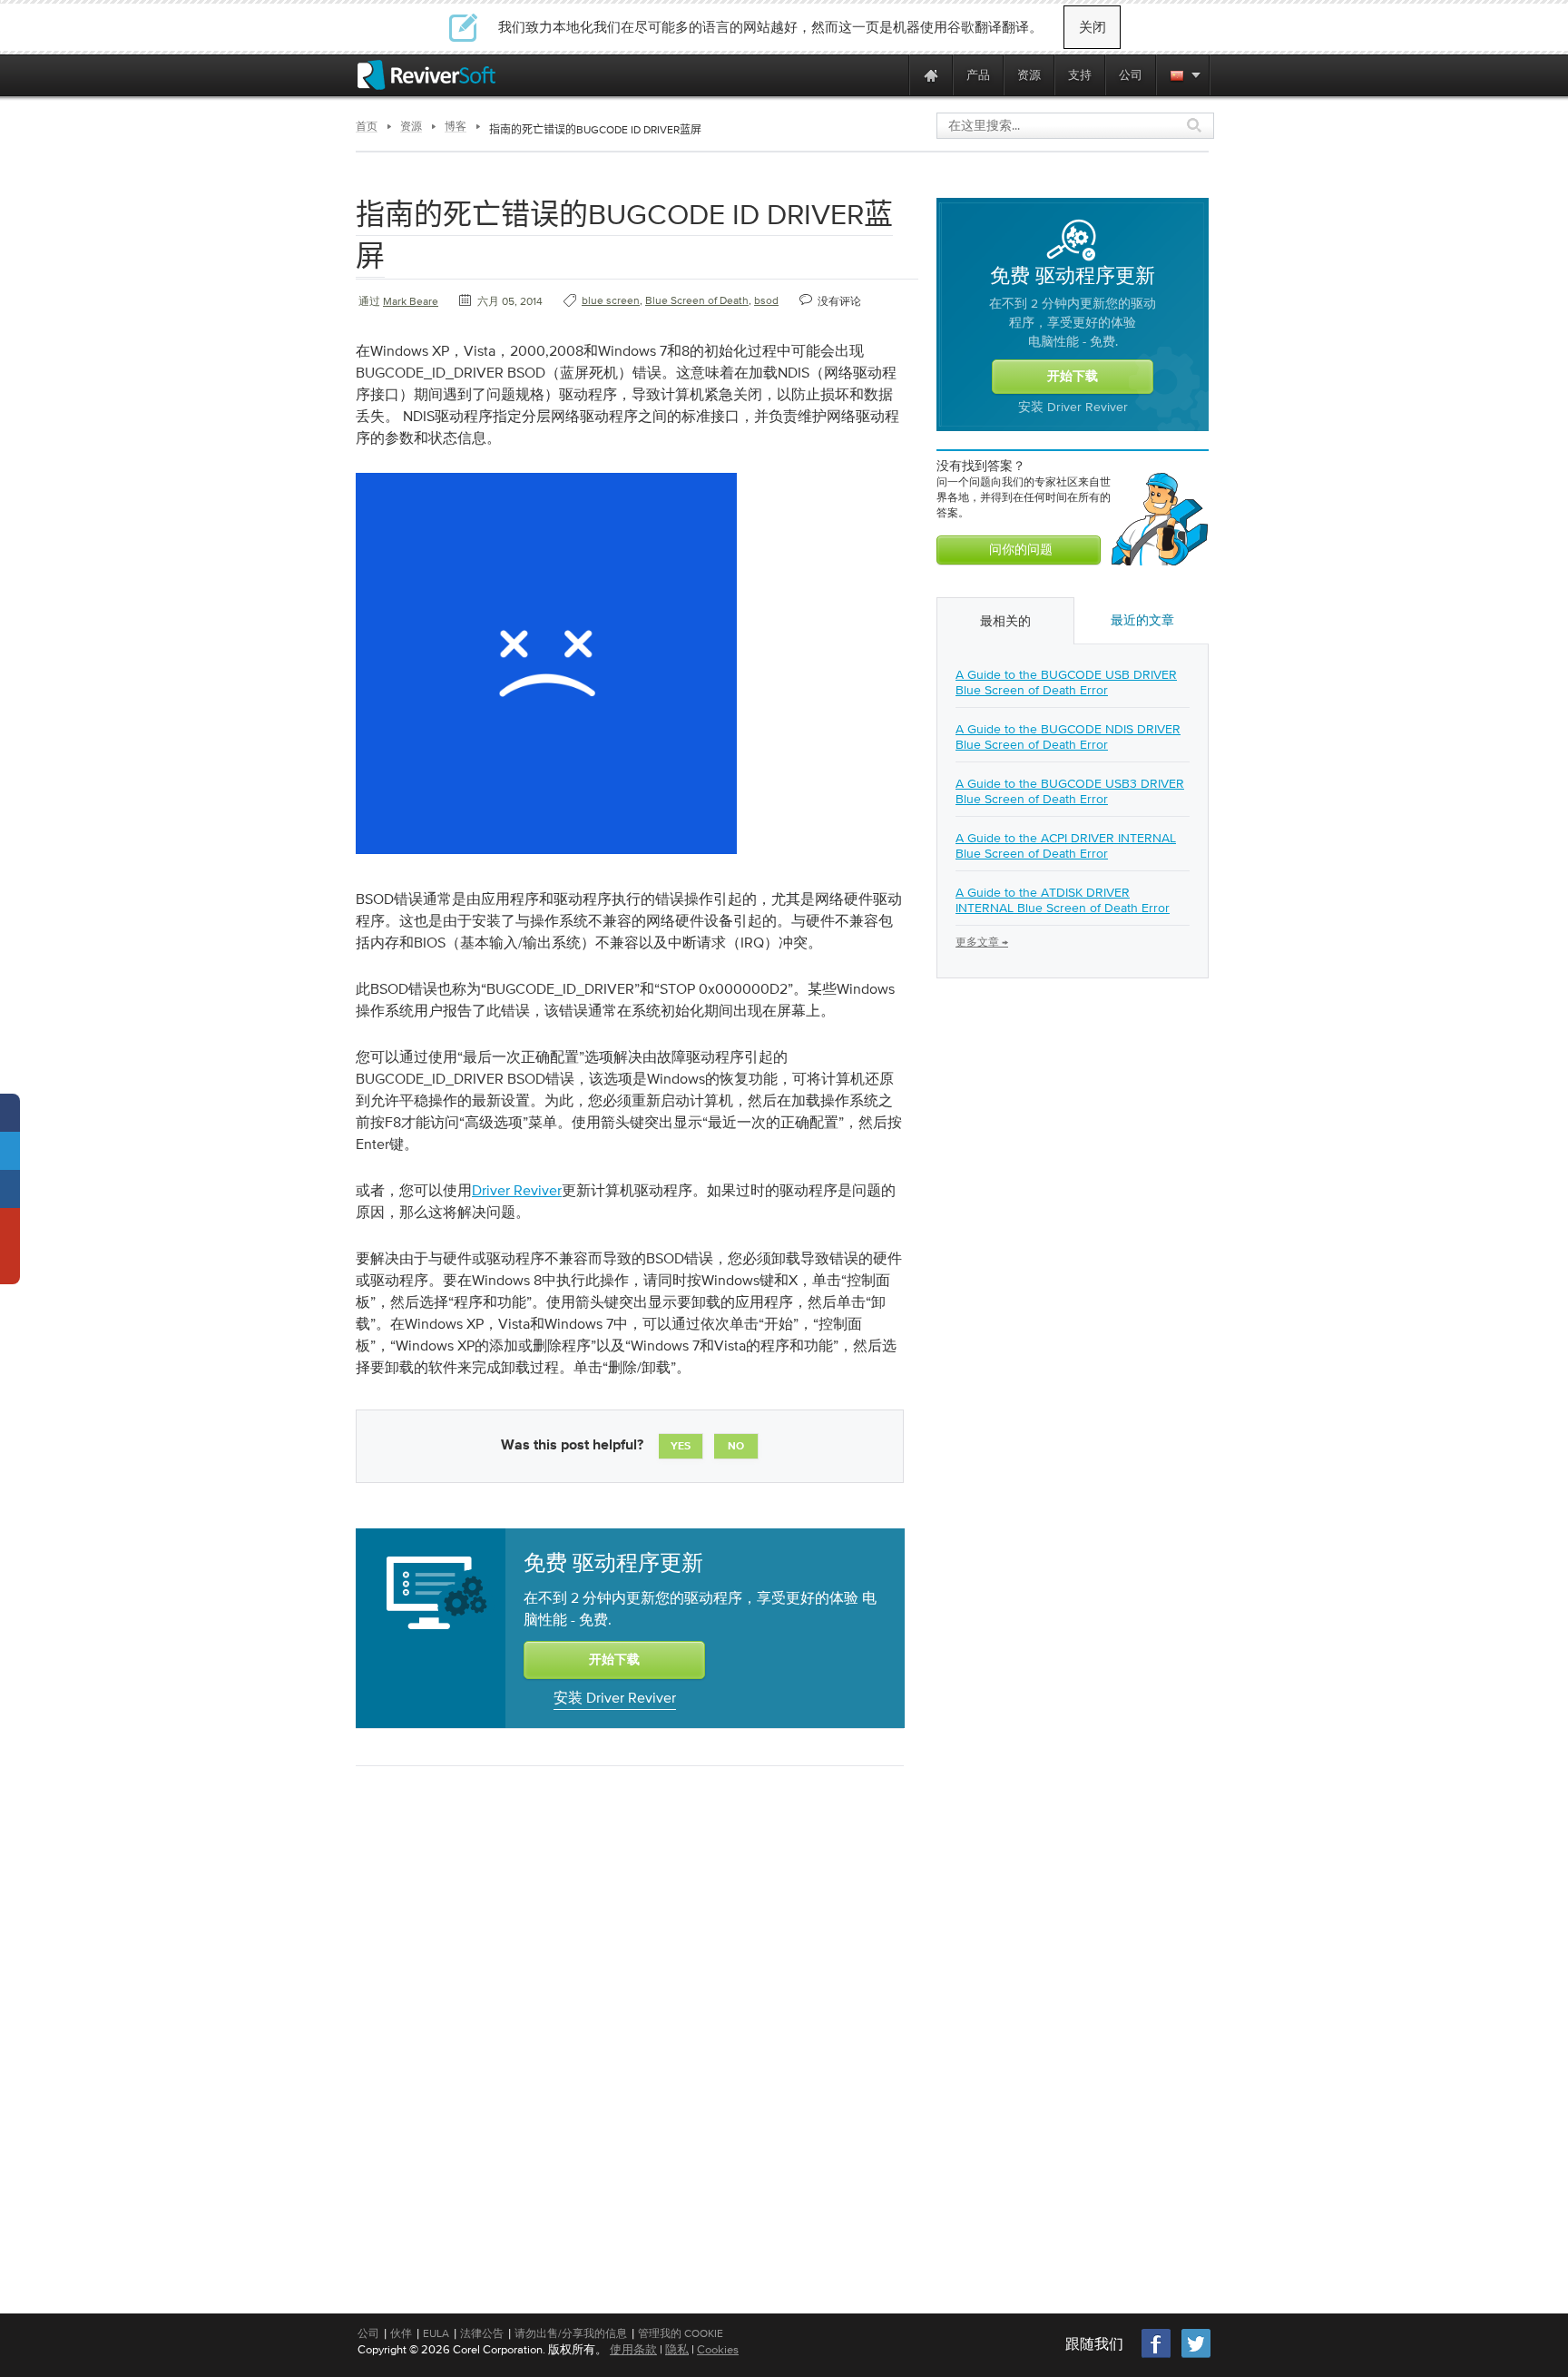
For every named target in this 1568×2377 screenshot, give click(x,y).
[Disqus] (628, 2015)
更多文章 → (982, 942)
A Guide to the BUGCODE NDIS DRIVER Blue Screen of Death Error (1068, 737)
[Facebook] (1157, 2356)
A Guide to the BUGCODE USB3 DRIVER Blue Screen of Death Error (1070, 791)
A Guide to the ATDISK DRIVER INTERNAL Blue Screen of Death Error (1063, 900)
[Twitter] (1196, 2356)
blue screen (611, 300)
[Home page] (931, 75)
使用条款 (633, 2349)
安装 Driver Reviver (615, 1697)
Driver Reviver (517, 1190)
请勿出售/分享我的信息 (571, 2333)
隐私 (677, 2349)
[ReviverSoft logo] (426, 75)
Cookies (718, 2349)
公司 (368, 2333)
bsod (766, 300)
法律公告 (482, 2333)
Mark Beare (411, 301)
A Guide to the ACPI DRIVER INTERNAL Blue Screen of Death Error (1066, 845)
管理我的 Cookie (681, 2333)
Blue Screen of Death (697, 300)
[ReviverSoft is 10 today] (891, 75)
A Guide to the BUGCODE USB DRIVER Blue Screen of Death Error (1066, 682)
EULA (436, 2333)
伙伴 (401, 2333)
